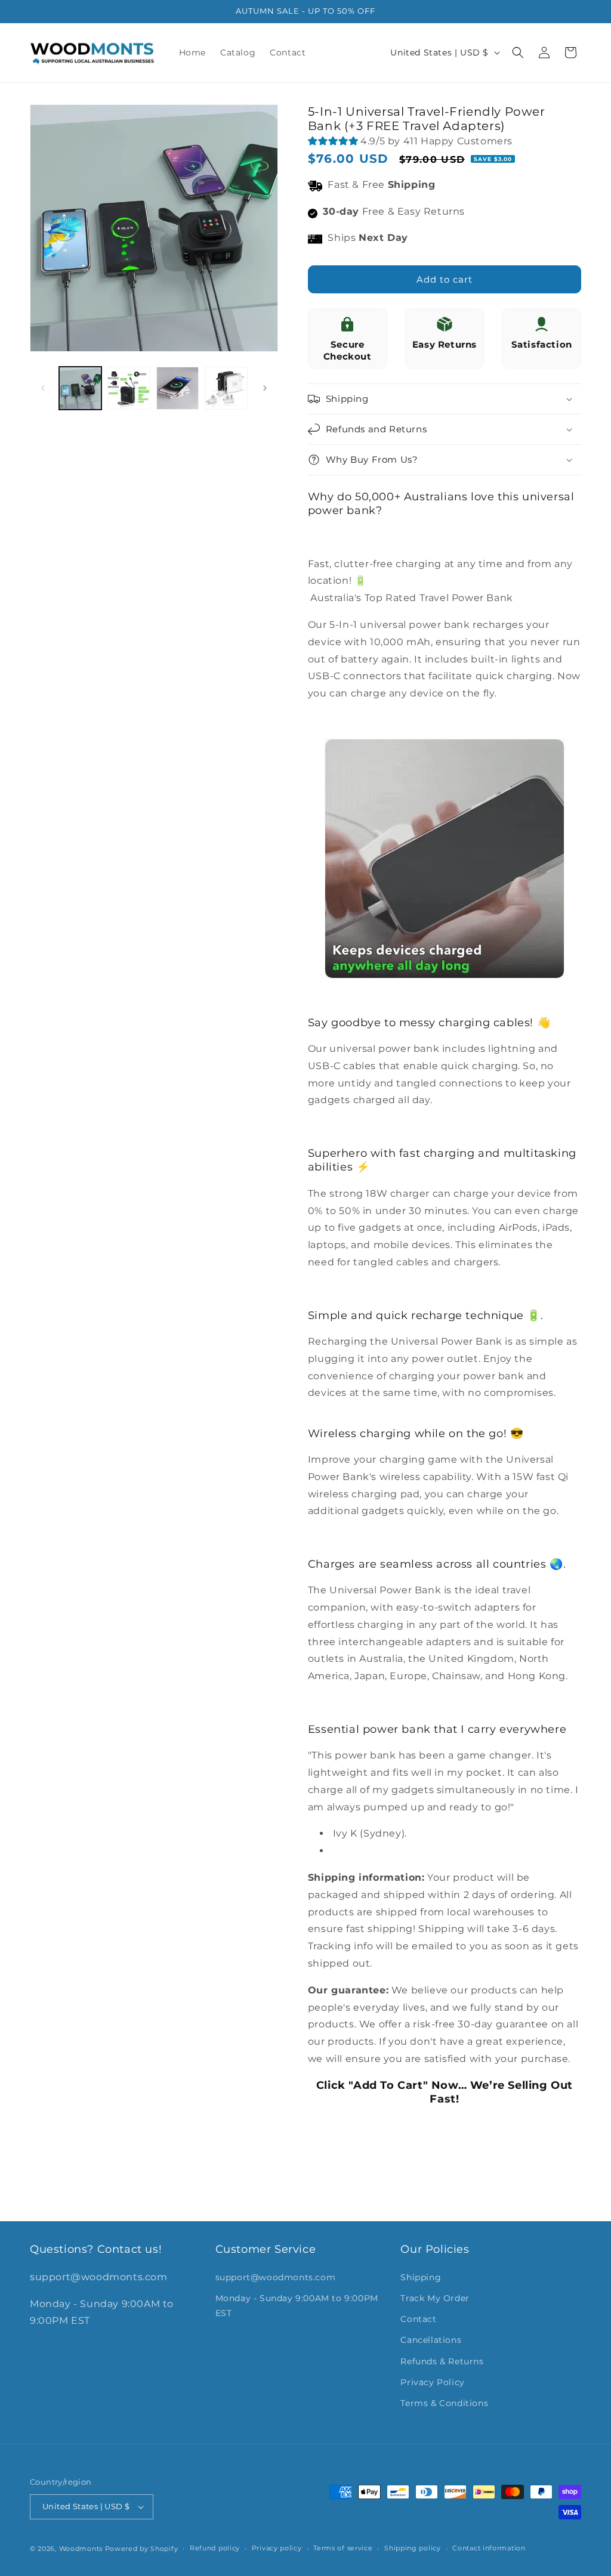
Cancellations (431, 2340)
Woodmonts (81, 2549)
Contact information (489, 2548)
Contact (418, 2319)
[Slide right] (265, 388)
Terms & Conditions (444, 2403)
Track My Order (435, 2298)
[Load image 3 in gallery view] (178, 388)
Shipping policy (413, 2548)
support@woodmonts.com (276, 2277)
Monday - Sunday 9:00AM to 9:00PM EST (297, 2306)
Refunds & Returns (442, 2361)
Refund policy (215, 2548)
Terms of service (343, 2548)
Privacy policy (277, 2548)
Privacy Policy (432, 2382)
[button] (518, 52)
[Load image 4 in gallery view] (226, 388)
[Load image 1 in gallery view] (80, 388)
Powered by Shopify (142, 2549)
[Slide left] (43, 388)
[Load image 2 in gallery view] (129, 388)
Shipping (421, 2277)
